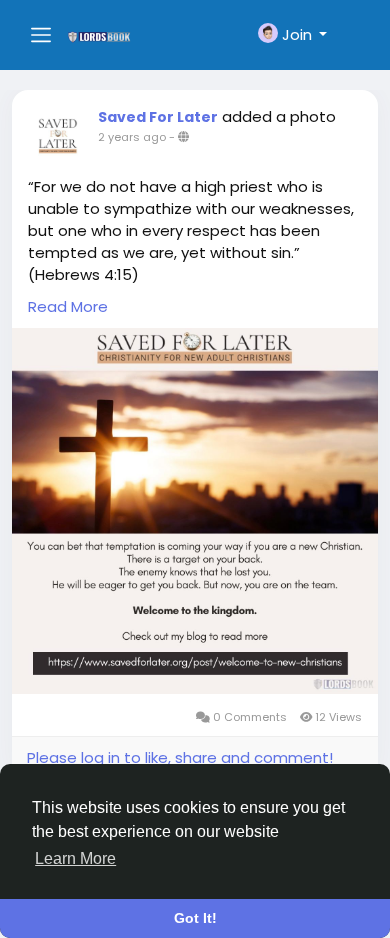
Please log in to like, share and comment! (180, 757)
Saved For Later (158, 117)
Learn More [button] (75, 858)
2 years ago (132, 137)
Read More (68, 306)
